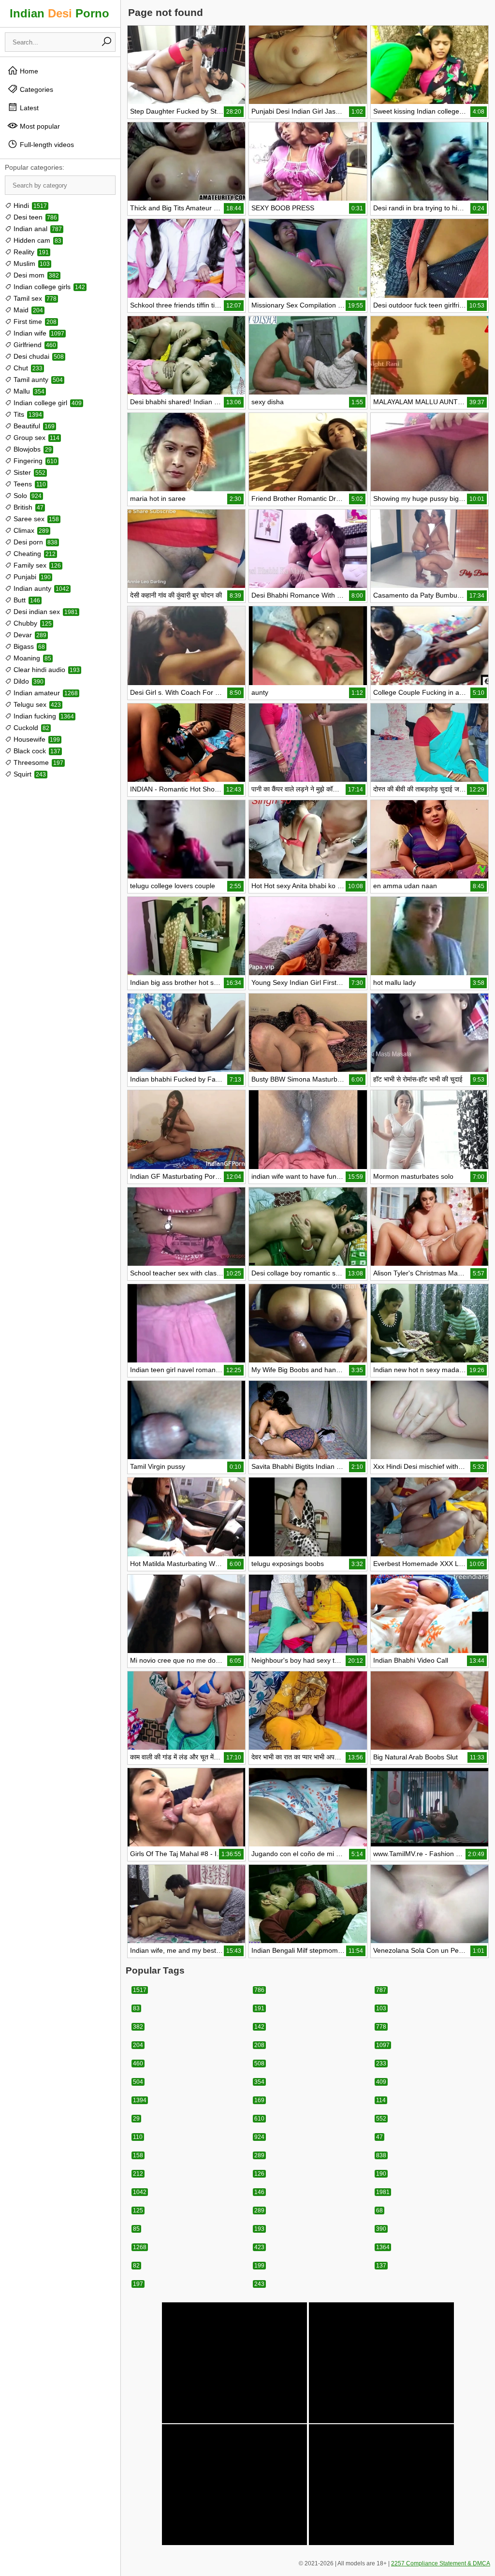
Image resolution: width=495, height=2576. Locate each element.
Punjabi (31, 577)
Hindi (29, 205)
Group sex (36, 438)
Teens (29, 484)
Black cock (36, 751)
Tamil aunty (37, 380)
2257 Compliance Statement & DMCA (441, 2563)
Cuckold (30, 728)
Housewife (36, 739)
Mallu (28, 391)
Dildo (28, 681)
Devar (29, 635)
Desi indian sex (45, 612)
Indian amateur (45, 693)
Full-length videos (46, 145)
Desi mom (35, 275)
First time (34, 322)
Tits (27, 414)
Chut (27, 368)
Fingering (34, 461)
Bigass (28, 646)
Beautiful (33, 426)
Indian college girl (47, 403)
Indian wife (38, 333)
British (28, 507)
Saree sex (35, 519)
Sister (29, 472)
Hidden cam (36, 240)
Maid (27, 310)
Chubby (32, 623)
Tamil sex (34, 298)
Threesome (37, 762)
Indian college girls (48, 287)
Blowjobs (32, 449)
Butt (26, 600)
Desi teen (34, 217)
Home (28, 71)
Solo (27, 496)
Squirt (29, 774)
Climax (30, 530)
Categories (36, 89)
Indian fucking (43, 716)
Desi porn (35, 542)
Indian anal (37, 229)
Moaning (31, 658)
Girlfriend (34, 345)
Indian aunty (40, 588)
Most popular (39, 126)
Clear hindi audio (46, 670)
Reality (30, 252)
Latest (28, 108)
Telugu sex (36, 704)
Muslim (31, 263)
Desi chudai (38, 356)
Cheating (34, 554)
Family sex (36, 565)
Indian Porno (59, 13)
